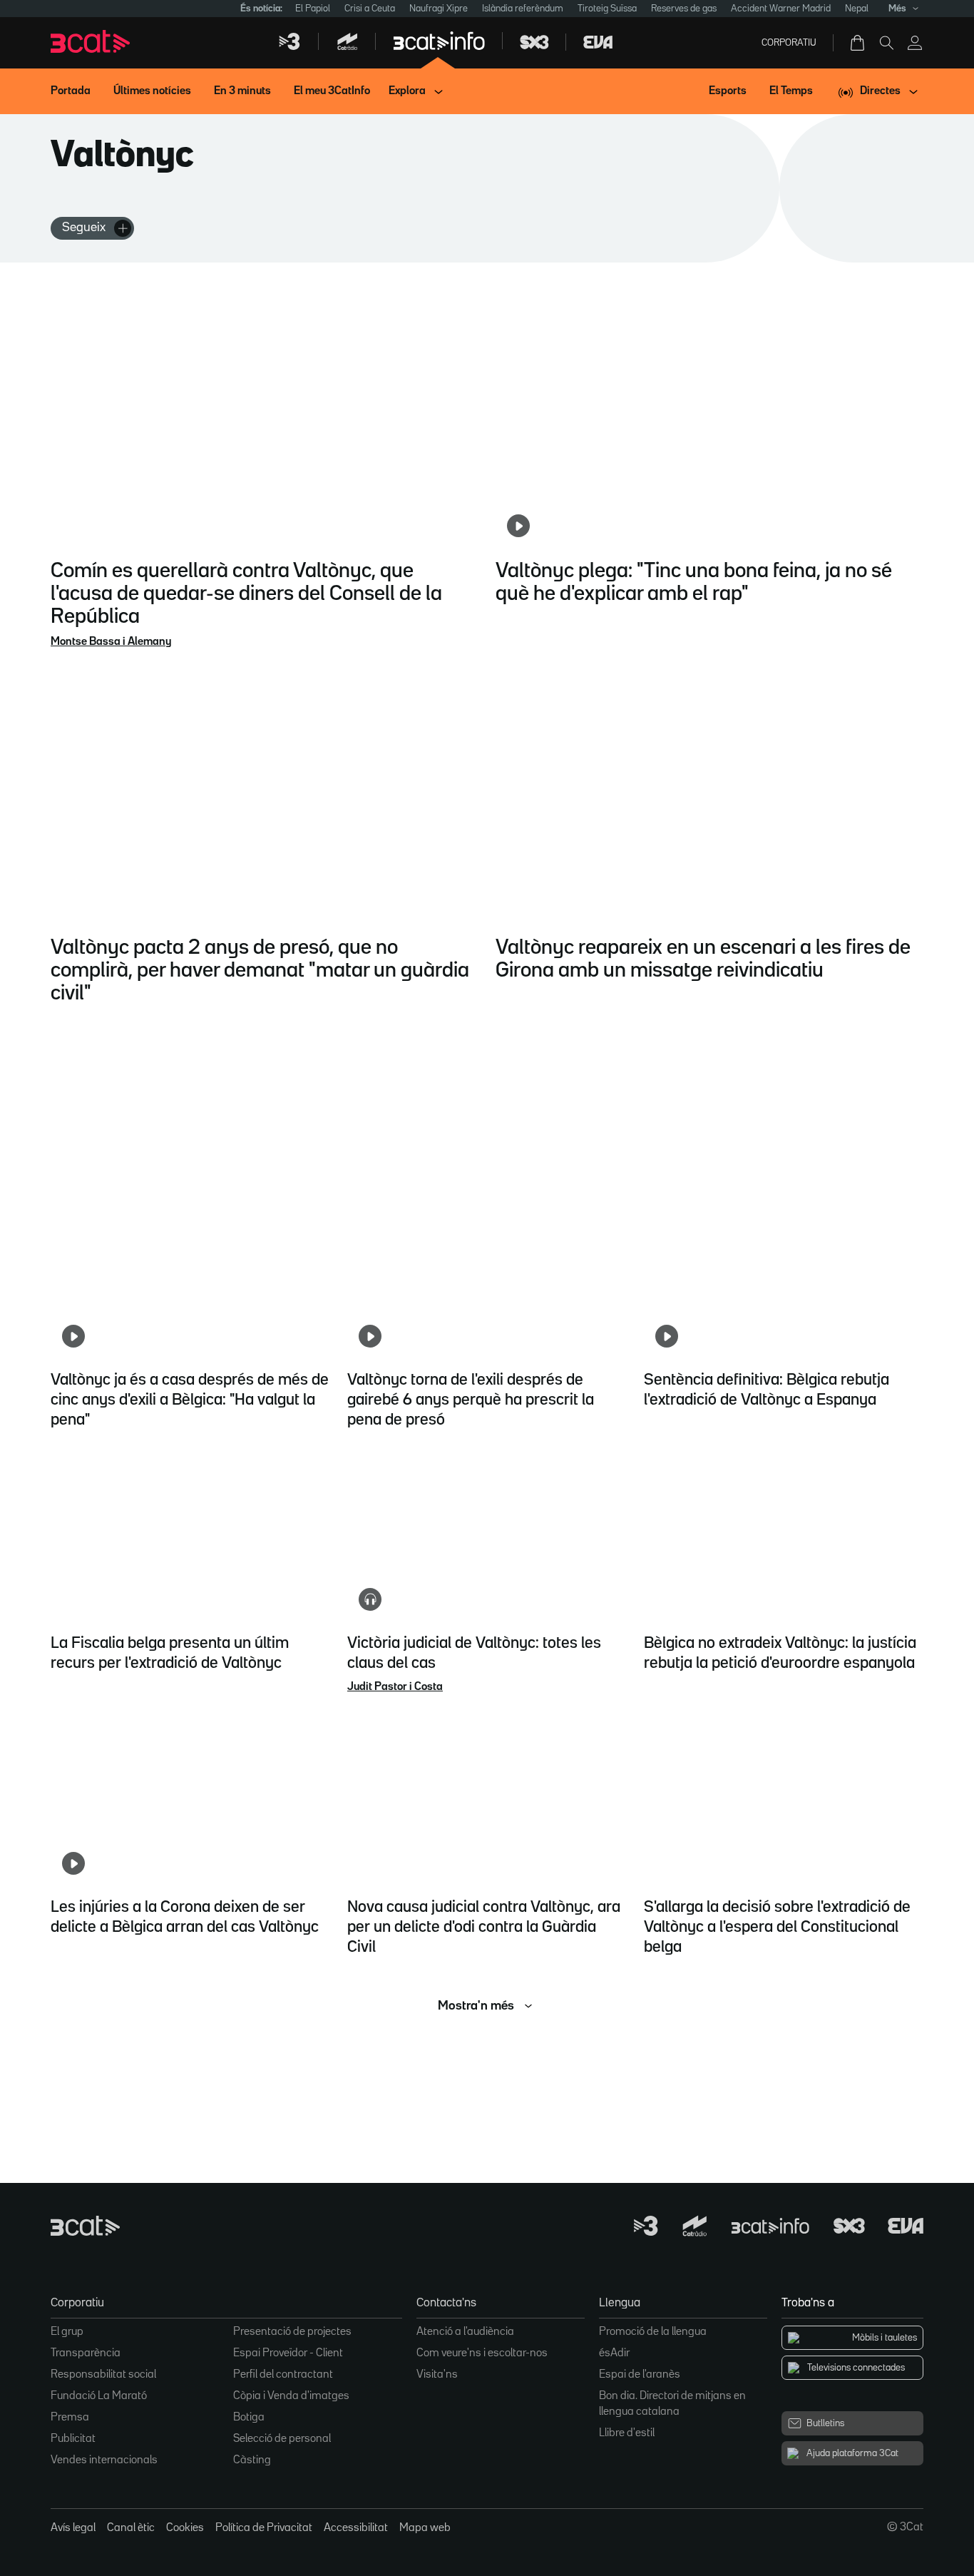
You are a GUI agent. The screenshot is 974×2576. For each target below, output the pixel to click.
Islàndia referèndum (523, 9)
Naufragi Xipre (439, 9)
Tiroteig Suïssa (607, 9)
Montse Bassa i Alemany (111, 642)
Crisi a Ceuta (370, 9)
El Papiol (313, 9)
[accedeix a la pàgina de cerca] (886, 43)
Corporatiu (789, 43)
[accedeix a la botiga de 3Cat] (858, 43)
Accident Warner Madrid (781, 9)
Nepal (857, 9)
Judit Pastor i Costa (395, 1687)
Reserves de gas (684, 9)
